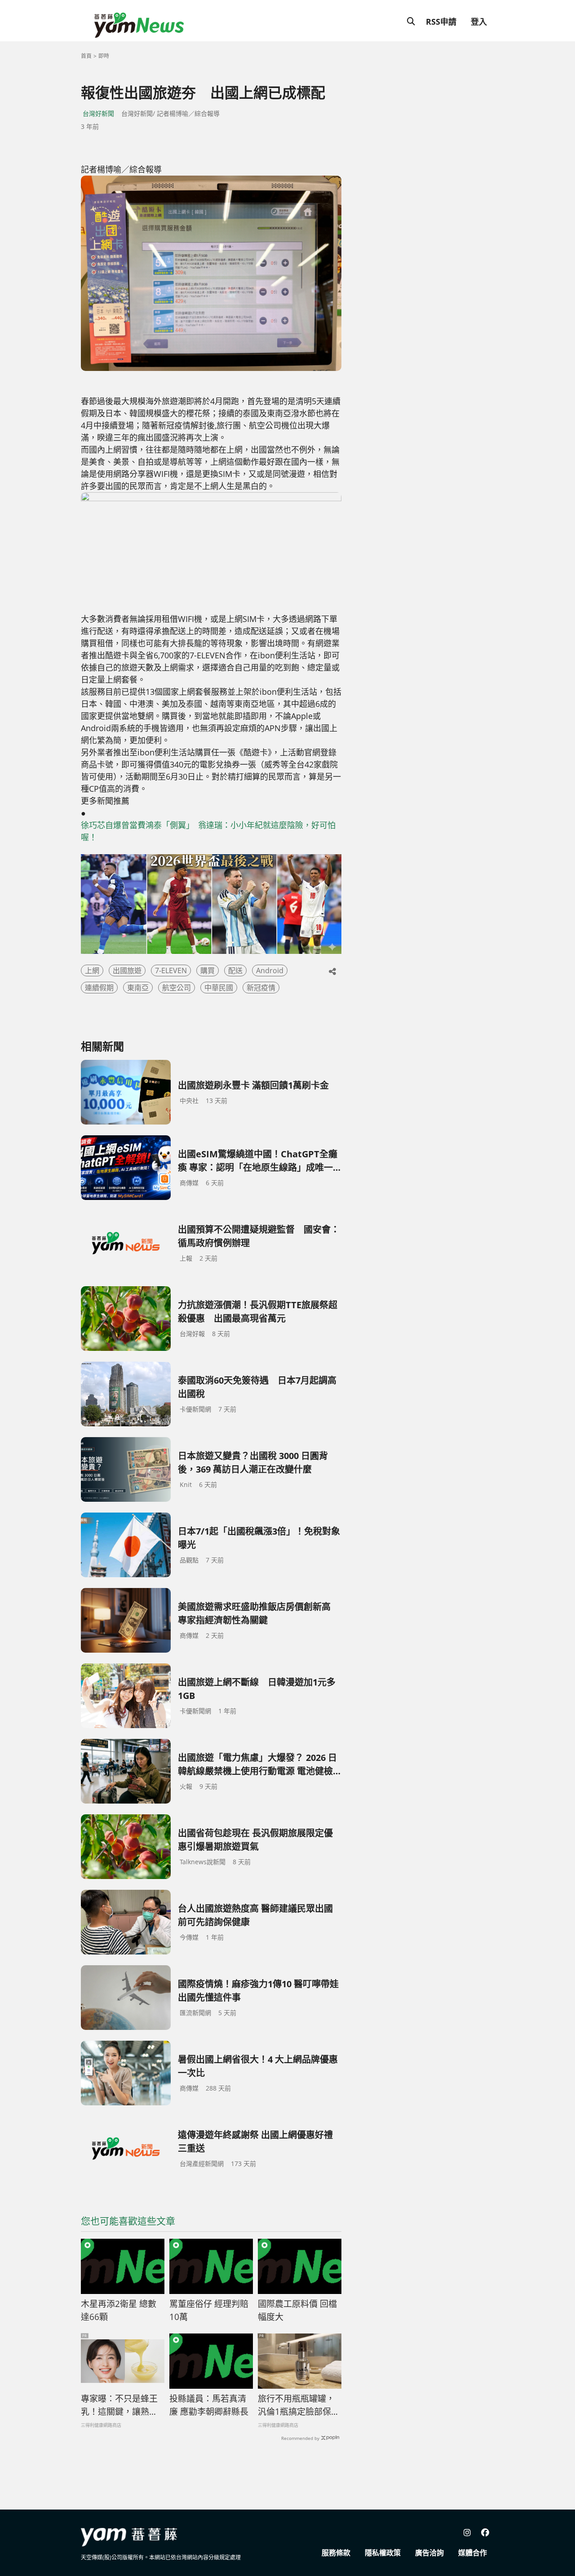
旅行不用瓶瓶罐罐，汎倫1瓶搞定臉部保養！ (296, 2405)
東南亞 (138, 988)
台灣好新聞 (98, 113)
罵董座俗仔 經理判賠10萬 (209, 2310)
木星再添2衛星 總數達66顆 (119, 2310)
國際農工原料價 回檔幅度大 (297, 2310)
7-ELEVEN (171, 970)
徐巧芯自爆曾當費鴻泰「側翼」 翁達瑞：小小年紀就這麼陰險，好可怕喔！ (208, 831)
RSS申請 (441, 22)
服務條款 (336, 2553)
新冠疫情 (261, 988)
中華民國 (219, 988)
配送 (235, 970)
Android (270, 970)
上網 (92, 970)
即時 (104, 56)
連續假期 (99, 988)
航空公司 (177, 988)
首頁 (86, 56)
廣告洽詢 (429, 2553)
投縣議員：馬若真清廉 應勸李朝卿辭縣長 (209, 2405)
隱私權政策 (383, 2553)
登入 (479, 22)
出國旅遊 (127, 970)
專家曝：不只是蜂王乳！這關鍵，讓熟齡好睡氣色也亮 (119, 2405)
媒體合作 (473, 2553)
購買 (208, 970)
